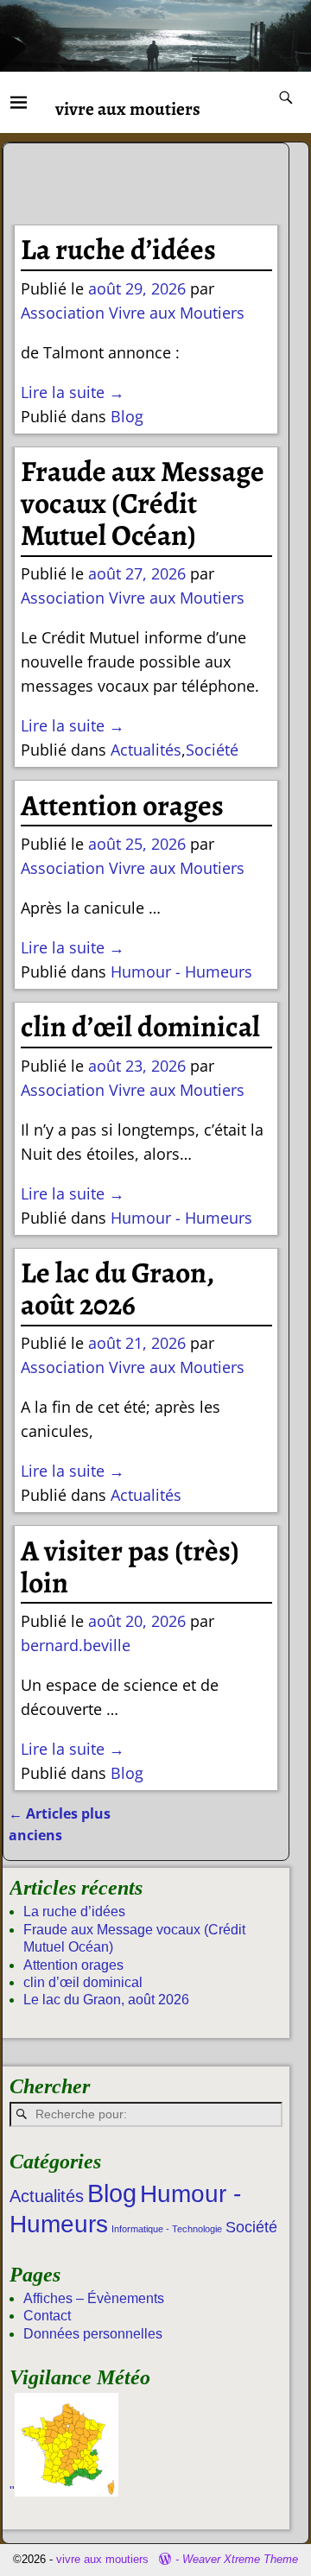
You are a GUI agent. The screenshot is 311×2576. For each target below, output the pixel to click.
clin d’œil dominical (140, 1027)
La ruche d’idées (118, 250)
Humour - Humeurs (181, 972)
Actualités (146, 750)
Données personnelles (93, 2334)
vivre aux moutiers (128, 108)
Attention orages (122, 806)
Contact (47, 2316)
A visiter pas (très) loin (130, 1567)
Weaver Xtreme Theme (240, 2559)
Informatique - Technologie (167, 2229)
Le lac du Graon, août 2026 (117, 1289)
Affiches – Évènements (94, 2298)
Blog (127, 416)
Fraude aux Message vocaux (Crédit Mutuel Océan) (143, 503)
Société (212, 750)
